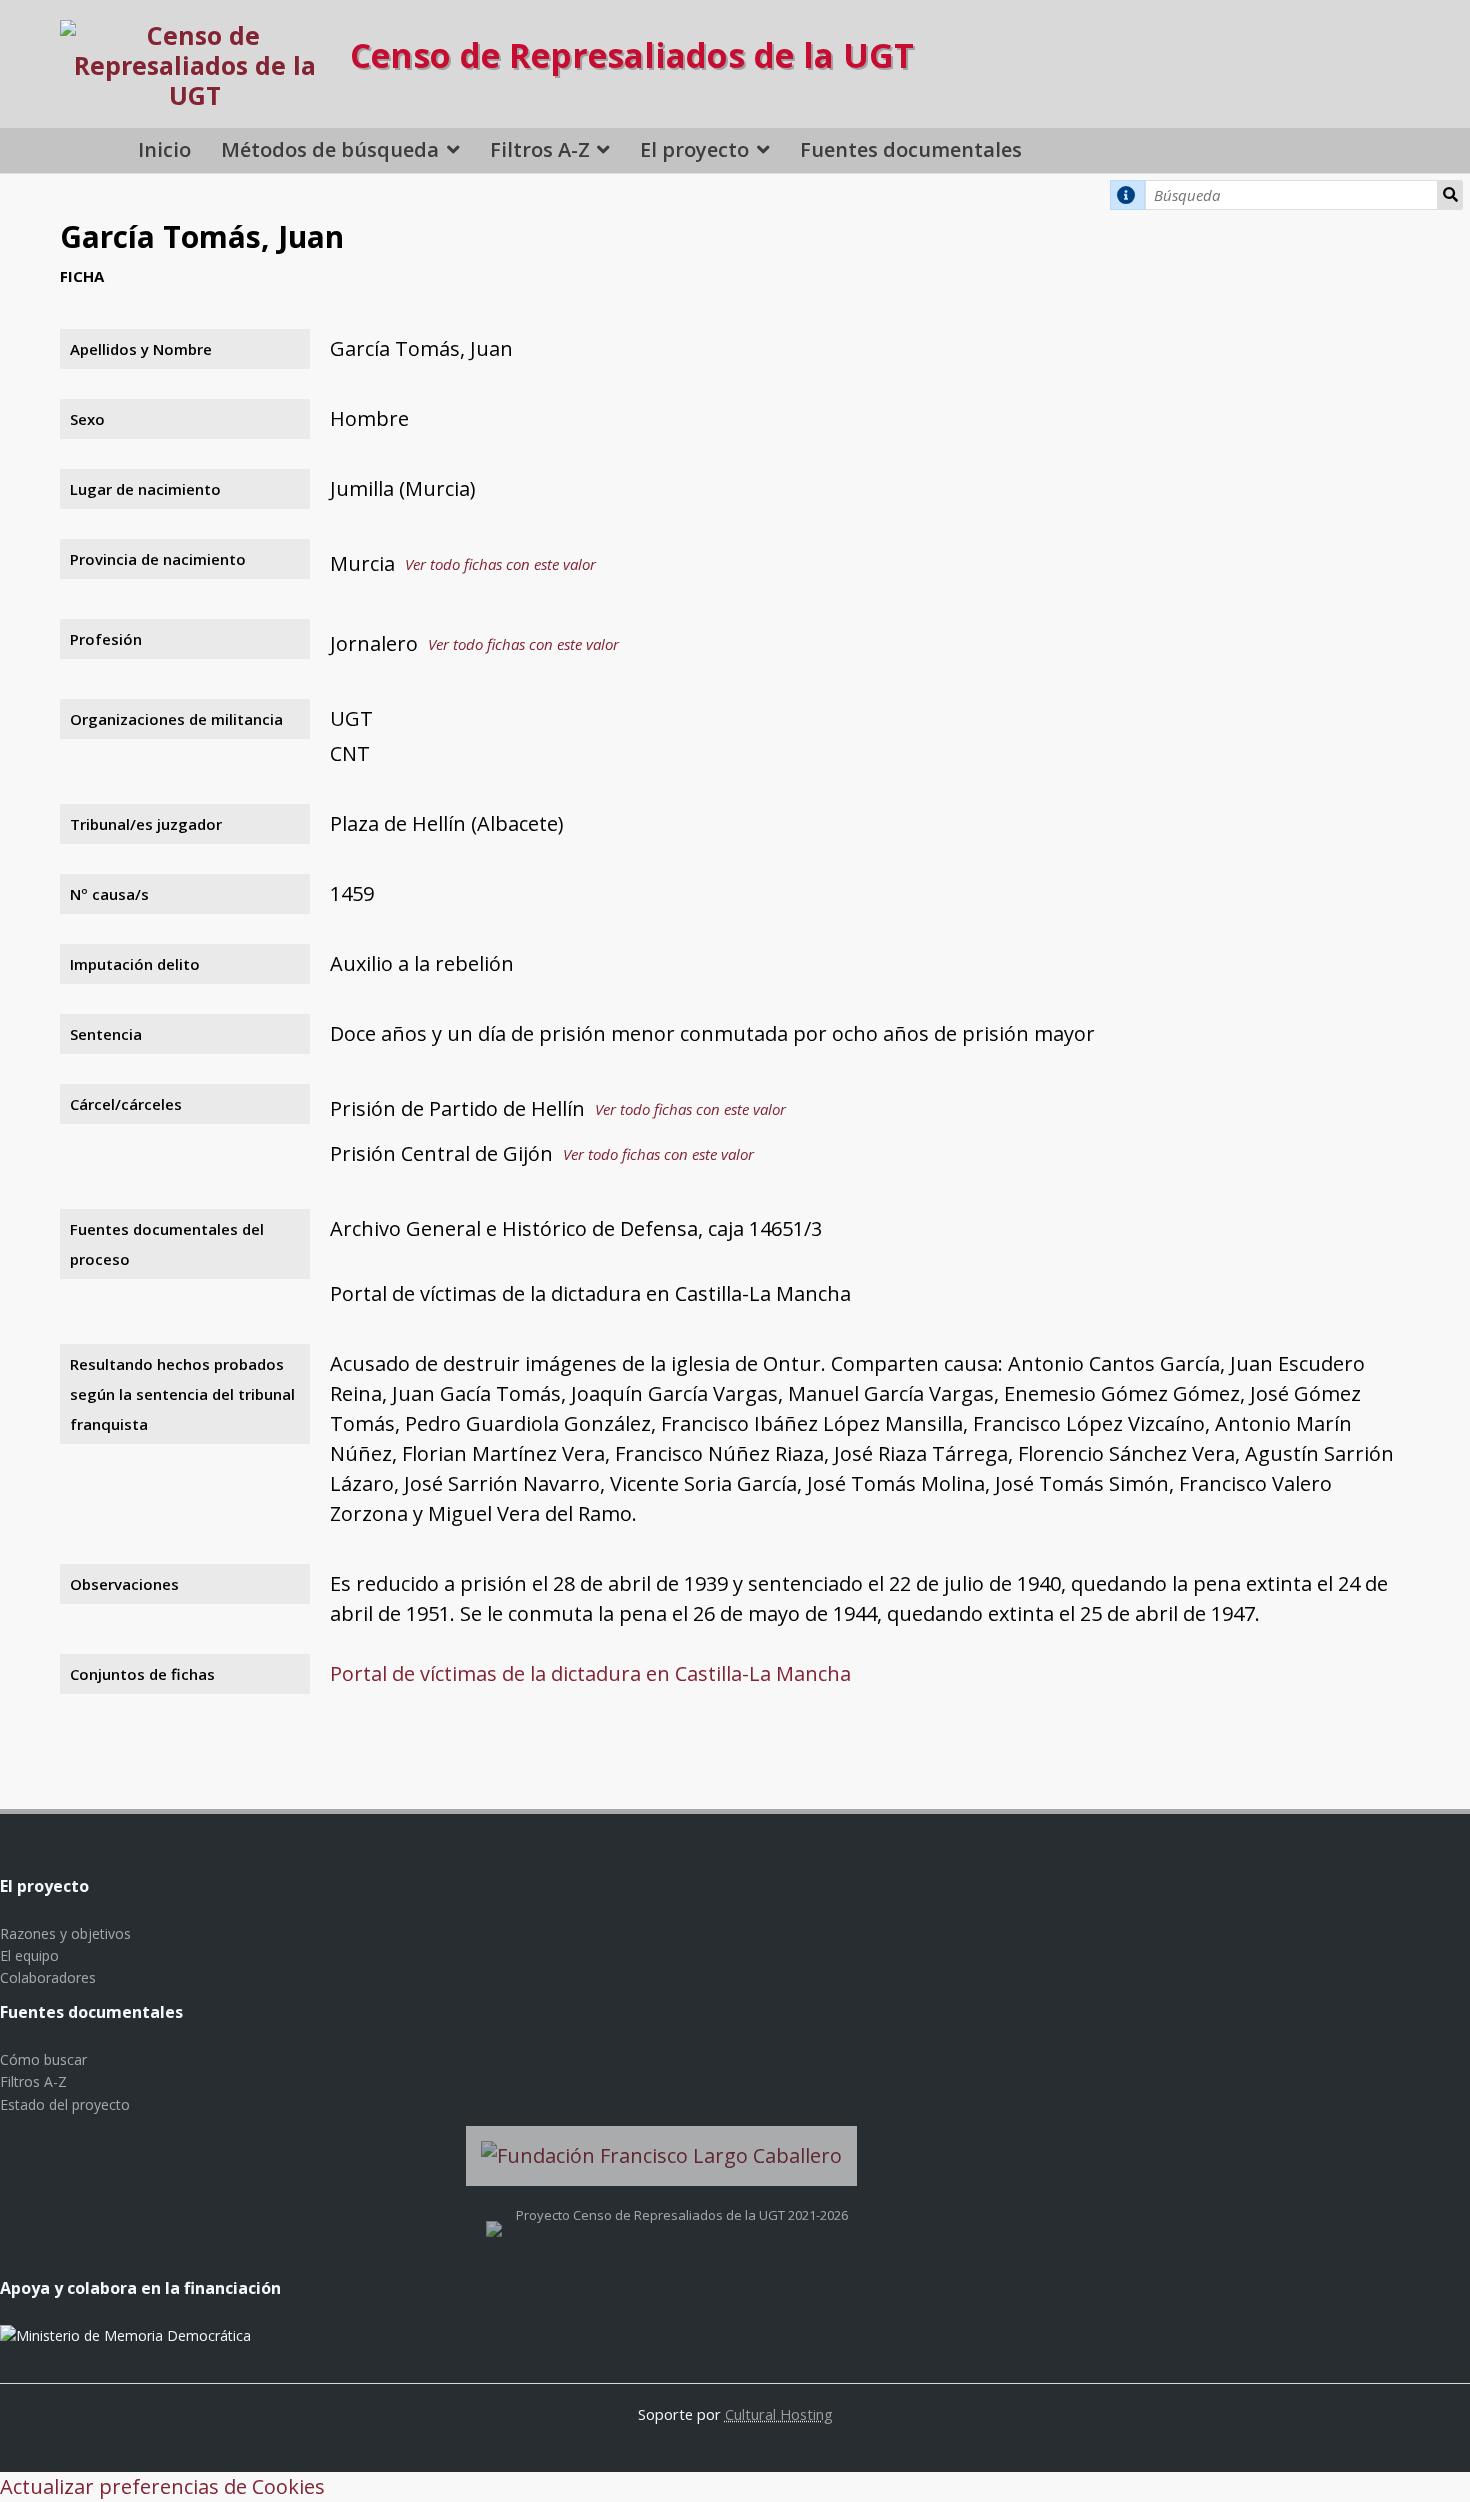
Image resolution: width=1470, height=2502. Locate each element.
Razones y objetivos (65, 1933)
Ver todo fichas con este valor (500, 564)
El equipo (29, 1955)
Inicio (164, 149)
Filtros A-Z (540, 149)
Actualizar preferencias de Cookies (162, 2486)
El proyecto (694, 149)
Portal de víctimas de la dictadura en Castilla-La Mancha (590, 1673)
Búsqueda (1450, 195)
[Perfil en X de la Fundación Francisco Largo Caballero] (494, 2215)
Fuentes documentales (911, 149)
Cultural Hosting (779, 2414)
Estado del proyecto (65, 2104)
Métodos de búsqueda (330, 149)
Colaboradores (48, 1977)
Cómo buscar (43, 2059)
